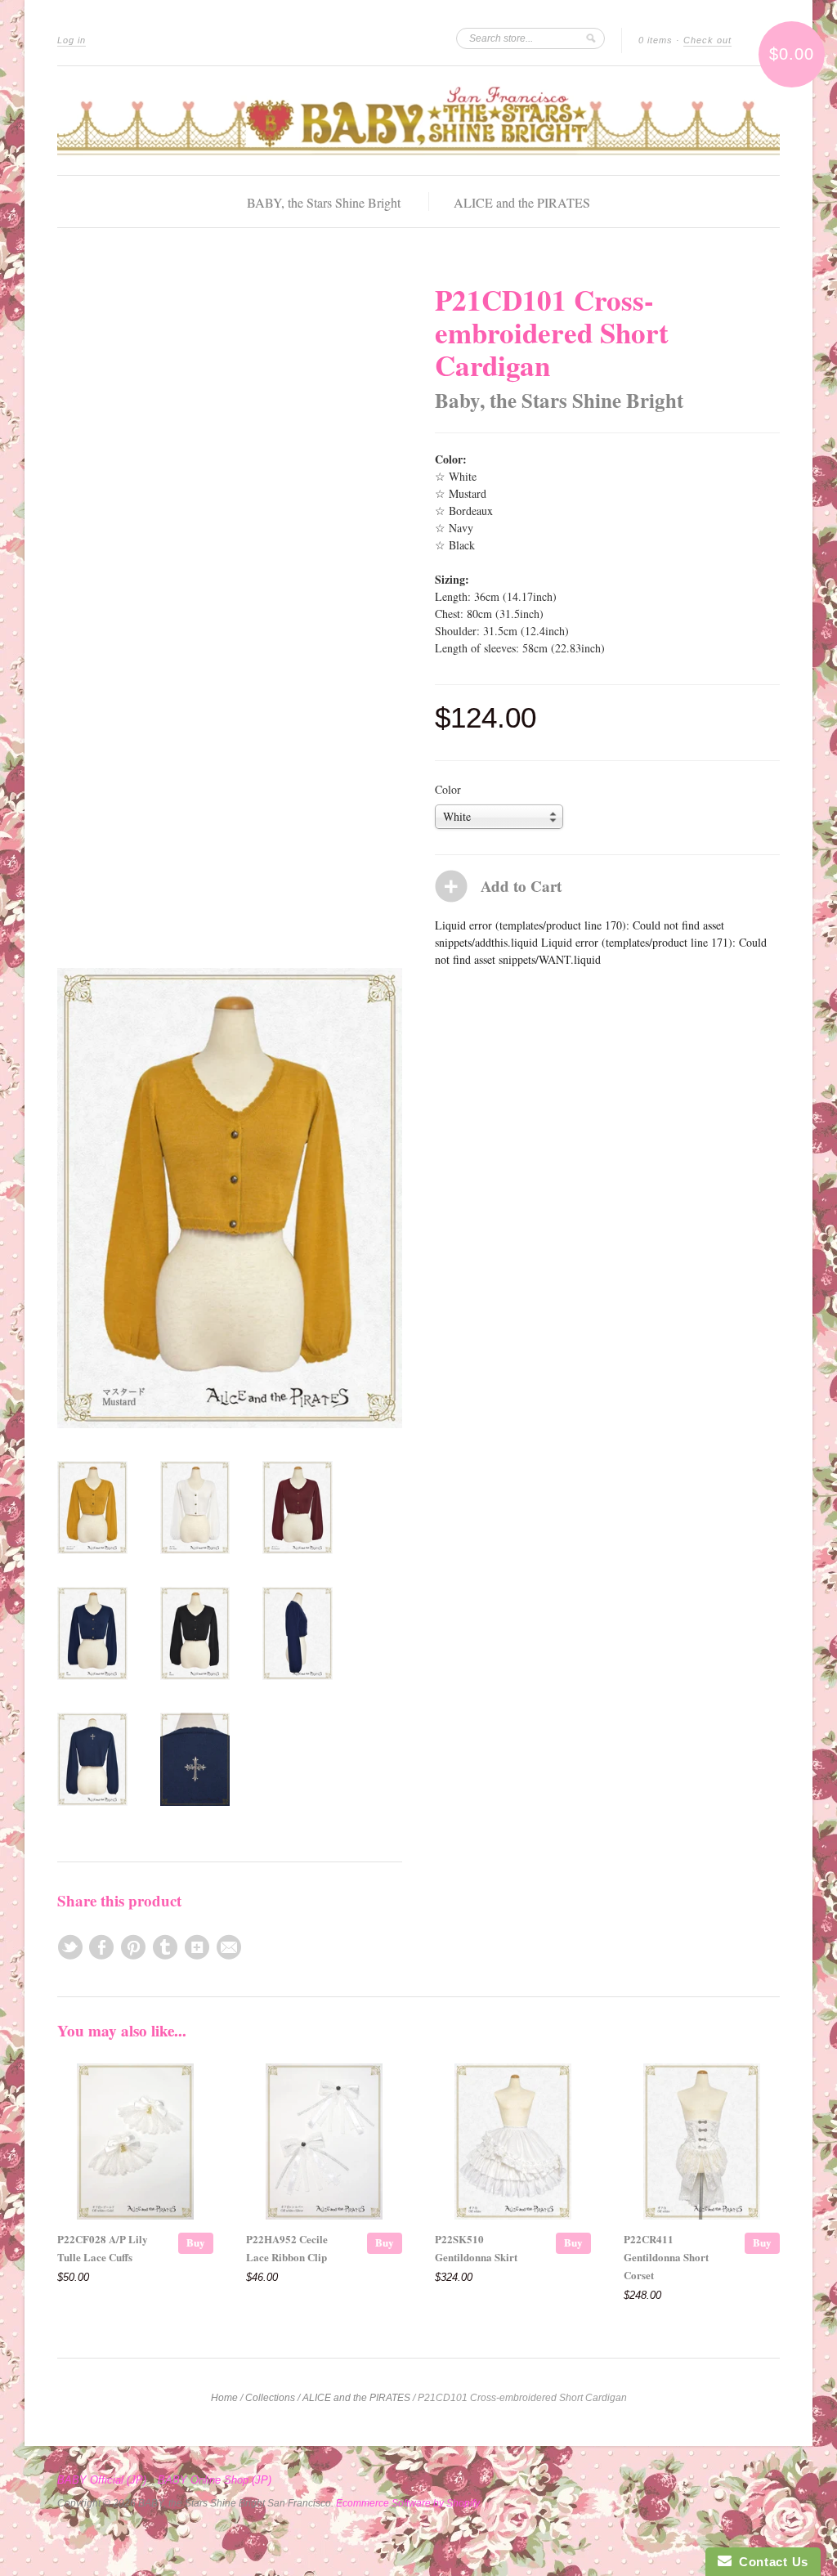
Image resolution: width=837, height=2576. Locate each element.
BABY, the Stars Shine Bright (324, 202)
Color (448, 790)
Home (224, 2398)
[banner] (418, 121)
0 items (656, 40)
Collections (270, 2398)
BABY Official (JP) (102, 2480)
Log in (72, 40)
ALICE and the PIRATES (522, 202)
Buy (196, 2242)
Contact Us (770, 2562)
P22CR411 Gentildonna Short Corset (666, 2257)
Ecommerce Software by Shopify (407, 2503)
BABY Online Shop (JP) (215, 2480)
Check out (707, 40)
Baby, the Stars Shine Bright (559, 400)
